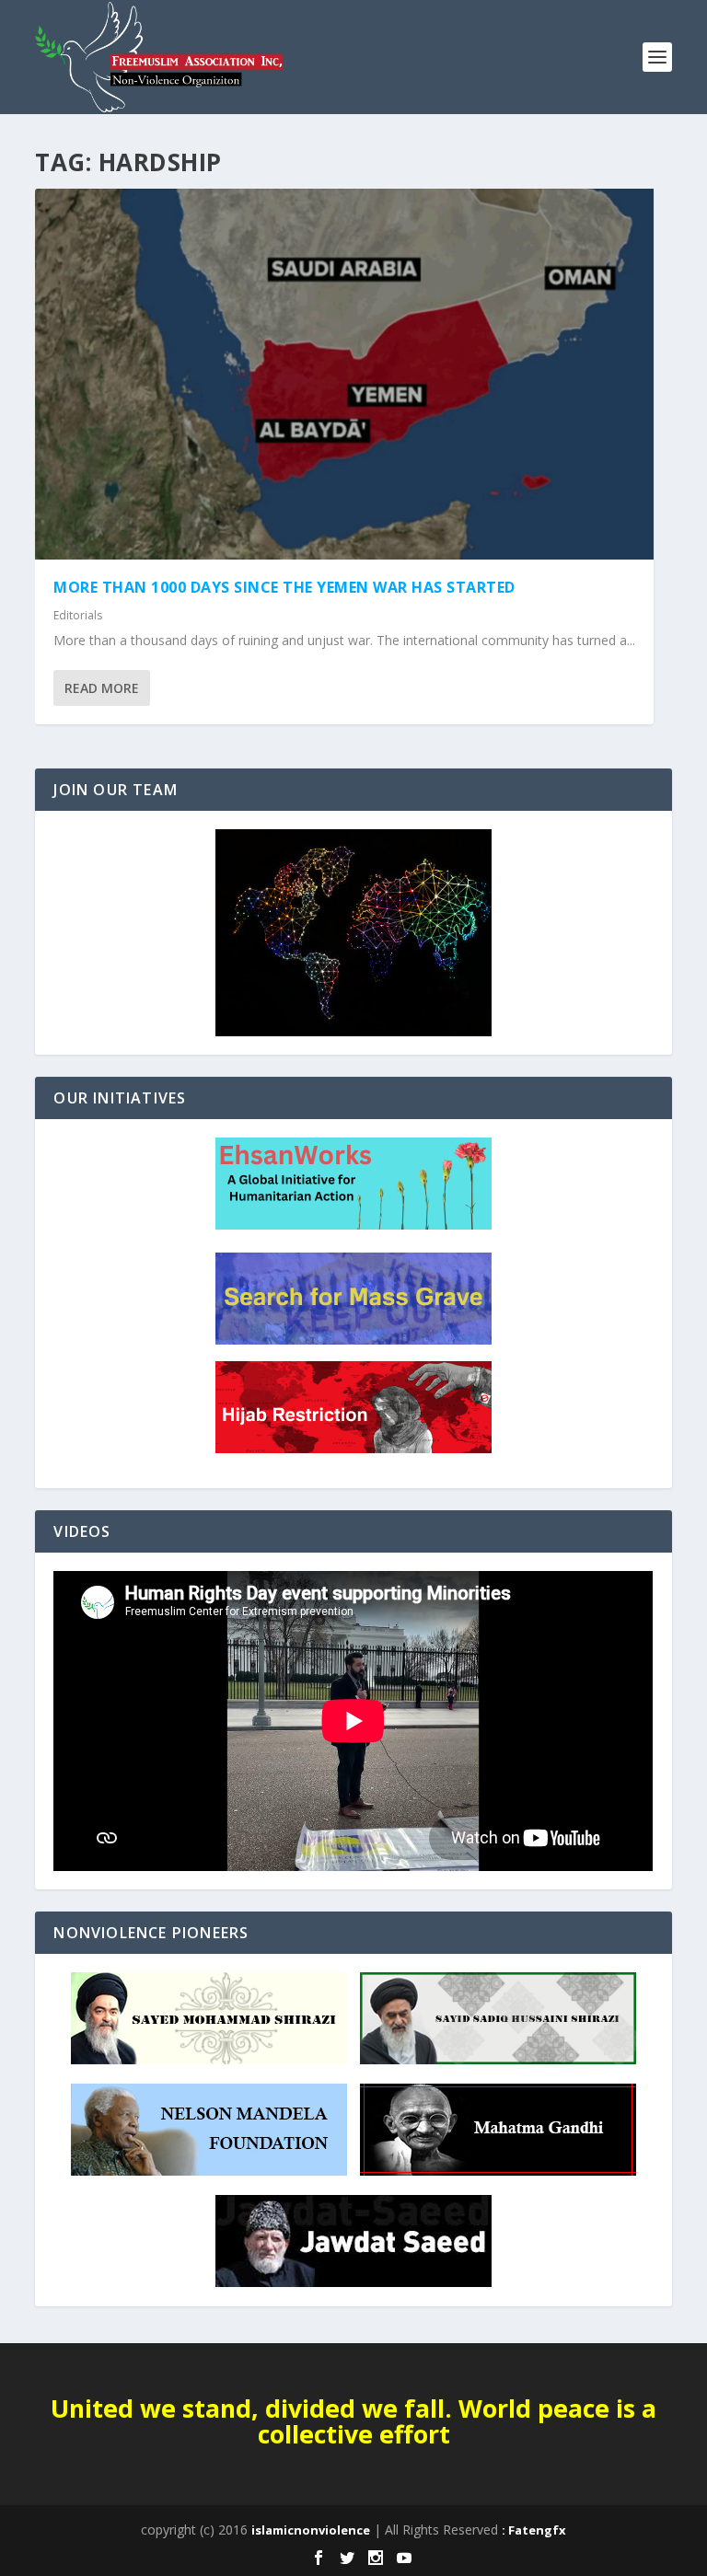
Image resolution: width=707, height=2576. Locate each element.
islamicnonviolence (311, 2530)
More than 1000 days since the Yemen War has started (284, 587)
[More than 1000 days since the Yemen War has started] (344, 374)
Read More (102, 688)
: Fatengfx (534, 2530)
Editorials (78, 615)
